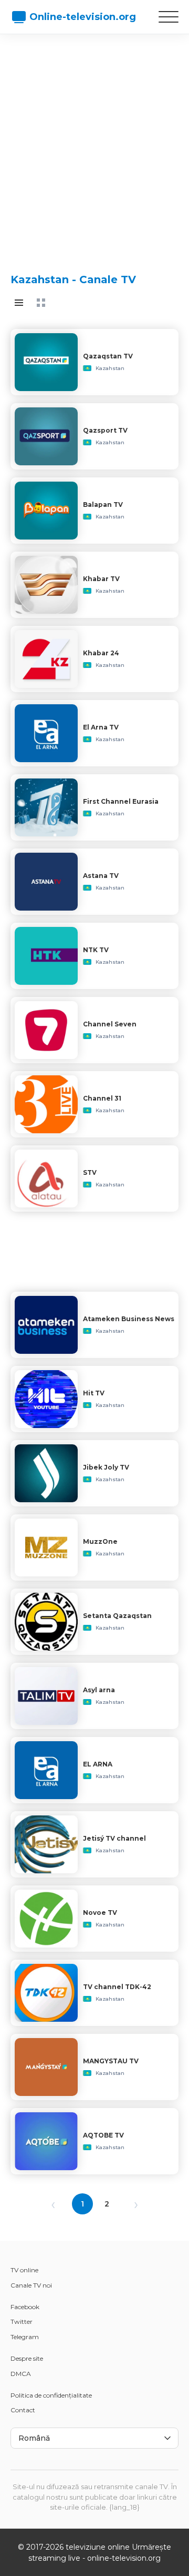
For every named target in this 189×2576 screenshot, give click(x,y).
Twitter (22, 2322)
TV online (24, 2270)
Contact (23, 2410)
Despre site (27, 2358)
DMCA (21, 2374)
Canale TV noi (31, 2285)
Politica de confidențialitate (51, 2395)
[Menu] (169, 17)
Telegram (25, 2337)
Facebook (25, 2307)
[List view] (19, 303)
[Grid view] (41, 303)
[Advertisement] (94, 145)
